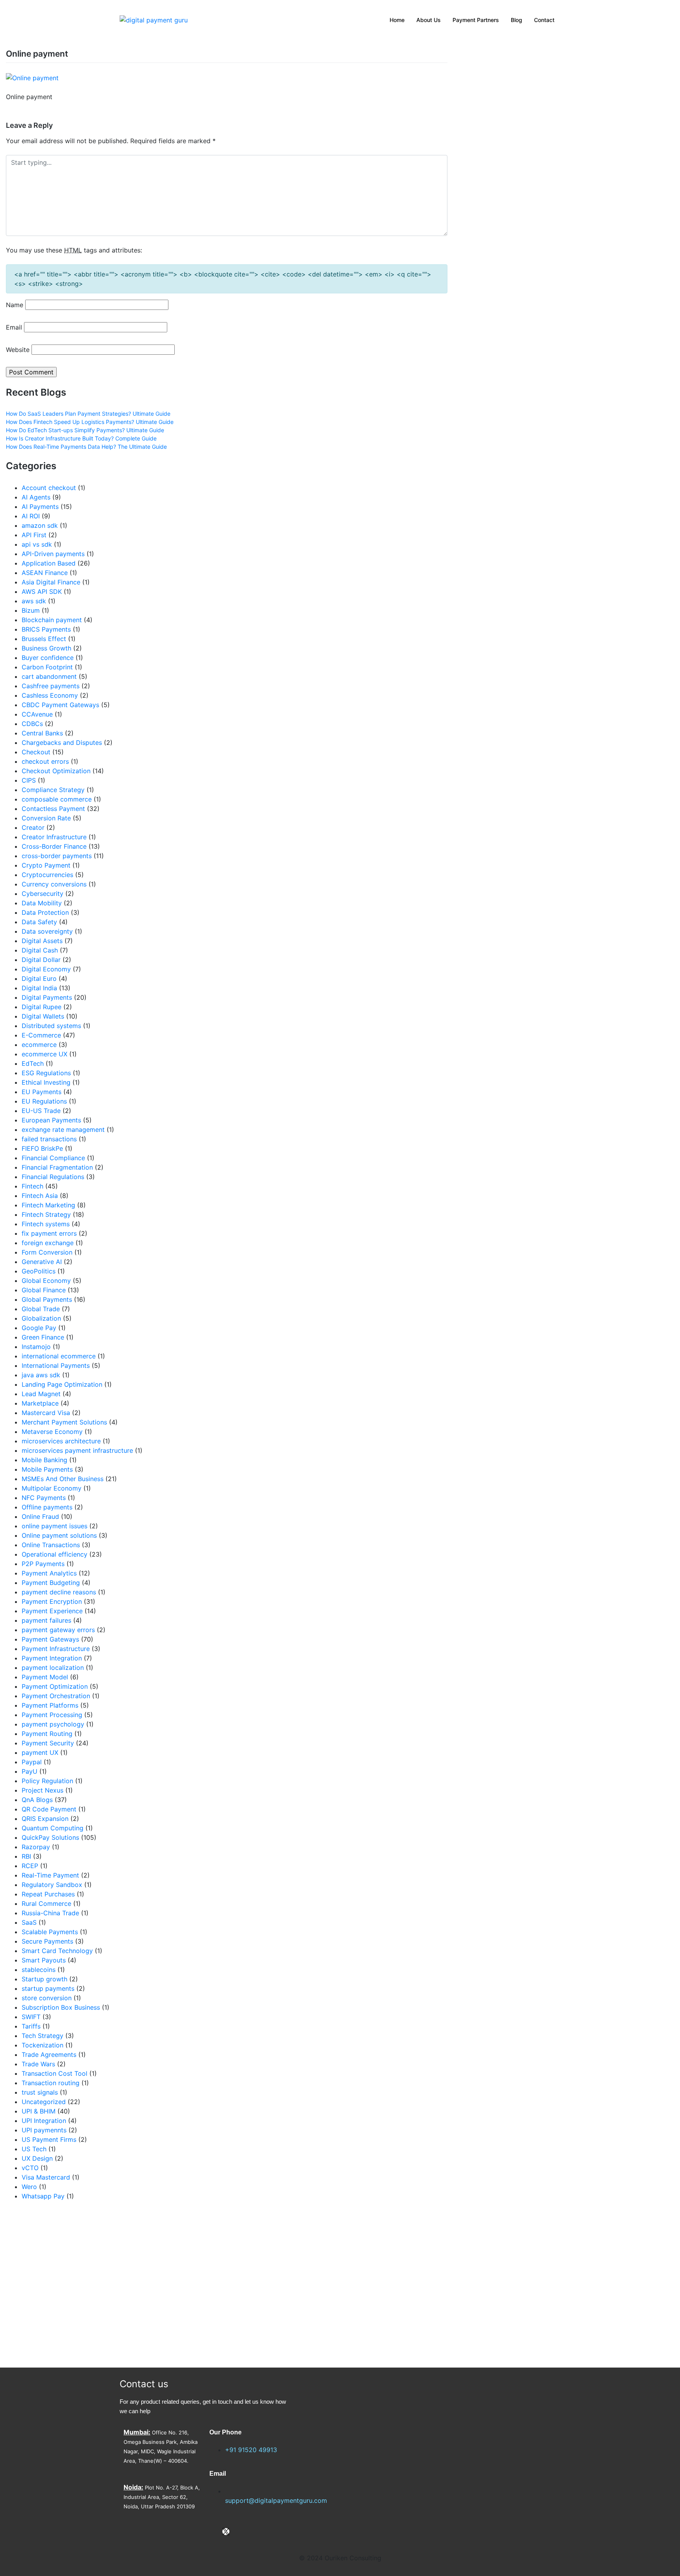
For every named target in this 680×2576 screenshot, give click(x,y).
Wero (29, 2187)
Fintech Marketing (48, 1205)
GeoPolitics (39, 1271)
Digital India (39, 988)
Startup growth (44, 1979)
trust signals (40, 2092)
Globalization (41, 1318)
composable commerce (57, 799)
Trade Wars (38, 2064)
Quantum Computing (53, 1828)
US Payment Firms (49, 2139)
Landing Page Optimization (62, 1384)
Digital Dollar (41, 960)
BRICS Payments (46, 629)
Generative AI (42, 1262)
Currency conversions (54, 884)
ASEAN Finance (45, 573)
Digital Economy (46, 969)
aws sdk (34, 601)
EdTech (33, 1063)
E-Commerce (41, 1035)
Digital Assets (42, 941)
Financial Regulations (53, 1177)
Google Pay (39, 1328)
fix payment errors (49, 1233)
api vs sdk (37, 544)
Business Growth (46, 648)
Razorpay (36, 1847)
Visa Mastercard (46, 2177)
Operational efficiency (55, 1554)
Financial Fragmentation (57, 1167)
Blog (516, 20)
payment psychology (53, 1724)
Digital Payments (47, 997)
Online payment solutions (59, 1535)
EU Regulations (44, 1101)
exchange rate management (63, 1130)
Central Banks (42, 733)
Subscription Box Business (61, 2007)
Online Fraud (40, 1516)
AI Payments (40, 507)
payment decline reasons (59, 1592)
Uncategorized (44, 2102)
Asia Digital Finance (51, 582)
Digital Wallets (43, 1016)
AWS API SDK (42, 591)
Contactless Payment (53, 809)
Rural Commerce (46, 1903)
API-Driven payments (53, 554)
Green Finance (43, 1337)
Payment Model (45, 1677)
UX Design (37, 2158)
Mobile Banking (44, 1460)
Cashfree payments (51, 686)
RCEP (30, 1866)
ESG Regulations (46, 1073)
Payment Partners (476, 20)
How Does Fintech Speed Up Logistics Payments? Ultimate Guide (90, 422)
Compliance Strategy (53, 790)
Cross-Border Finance (54, 846)
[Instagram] (239, 2532)
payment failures (46, 1620)
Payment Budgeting (51, 1583)
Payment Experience (52, 1611)
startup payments (48, 1988)
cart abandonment (49, 676)
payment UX (40, 1752)
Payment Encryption (52, 1601)
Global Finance (44, 1290)
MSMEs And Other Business (63, 1479)
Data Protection (45, 912)
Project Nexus (42, 1790)
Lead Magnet (41, 1394)
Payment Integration (52, 1658)
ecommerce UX (44, 1054)
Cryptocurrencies (47, 875)
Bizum (31, 610)
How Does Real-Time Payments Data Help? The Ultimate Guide (86, 447)
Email (14, 327)
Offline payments (47, 1507)
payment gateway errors (58, 1630)
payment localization (53, 1668)
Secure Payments (47, 1941)
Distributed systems (51, 1026)
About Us (429, 20)
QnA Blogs (37, 1800)
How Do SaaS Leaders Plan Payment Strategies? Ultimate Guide (88, 414)
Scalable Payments (50, 1932)
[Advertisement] (113, 2284)
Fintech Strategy (46, 1214)
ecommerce (39, 1045)
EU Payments (42, 1092)
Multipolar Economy (52, 1488)
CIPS (29, 780)
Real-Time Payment (50, 1875)
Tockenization (42, 2045)
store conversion (47, 1998)
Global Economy (46, 1281)
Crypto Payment (46, 865)
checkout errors (45, 761)
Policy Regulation (47, 1781)
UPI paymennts (44, 2130)
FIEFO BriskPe (42, 1148)
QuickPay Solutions (50, 1837)
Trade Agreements (49, 2055)
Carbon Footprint (47, 667)
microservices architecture (61, 1441)
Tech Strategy (42, 2036)
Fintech (32, 1186)
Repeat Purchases (48, 1894)
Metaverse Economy (52, 1432)
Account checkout (49, 488)
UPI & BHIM (39, 2111)
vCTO (30, 2168)
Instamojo (36, 1347)
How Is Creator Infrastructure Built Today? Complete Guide (81, 438)
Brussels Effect (44, 639)
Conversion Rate (46, 818)
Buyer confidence (48, 658)
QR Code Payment (49, 1809)
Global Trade (41, 1309)
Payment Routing (47, 1734)
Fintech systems (46, 1224)
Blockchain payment (52, 620)
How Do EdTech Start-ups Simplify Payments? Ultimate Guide (85, 430)
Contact (544, 20)
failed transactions (49, 1139)
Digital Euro (39, 978)
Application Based (49, 563)
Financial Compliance (53, 1158)
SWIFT (31, 2017)
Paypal (32, 1762)
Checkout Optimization (56, 771)
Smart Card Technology (57, 1951)
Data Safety (39, 922)
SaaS (29, 1922)
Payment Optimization (55, 1686)
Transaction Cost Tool (55, 2073)
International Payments (56, 1365)
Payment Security (48, 1743)
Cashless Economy (50, 695)
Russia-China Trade (50, 1913)
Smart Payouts (44, 1960)
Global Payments (47, 1299)
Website (18, 350)
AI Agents (36, 497)
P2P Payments (43, 1564)
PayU (30, 1771)
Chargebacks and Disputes (62, 743)
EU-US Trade (41, 1111)
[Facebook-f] (213, 2532)
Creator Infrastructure (54, 837)
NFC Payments (44, 1498)
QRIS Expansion (45, 1819)
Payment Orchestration (56, 1696)
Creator (33, 827)
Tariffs (31, 2026)
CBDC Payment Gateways (60, 705)
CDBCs (32, 724)
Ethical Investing (46, 1082)
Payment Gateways (50, 1639)
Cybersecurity (42, 894)
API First (34, 535)
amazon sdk (40, 525)
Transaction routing (51, 2083)
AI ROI (31, 516)
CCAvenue (37, 714)
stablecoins (39, 1970)
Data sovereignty (47, 931)
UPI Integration (44, 2121)
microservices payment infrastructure (77, 1450)
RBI (26, 1856)
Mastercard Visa (46, 1413)
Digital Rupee (42, 1007)
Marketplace (40, 1403)
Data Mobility (42, 903)
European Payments (51, 1120)
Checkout (36, 752)
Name (15, 305)
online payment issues (55, 1526)
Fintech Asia (40, 1196)
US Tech (34, 2149)
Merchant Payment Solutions (64, 1422)
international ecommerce (59, 1356)
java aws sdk (41, 1375)
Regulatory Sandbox (52, 1885)
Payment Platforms (50, 1705)
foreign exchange (48, 1243)
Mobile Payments (47, 1469)
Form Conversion (47, 1252)
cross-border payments (57, 856)
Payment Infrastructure (56, 1649)
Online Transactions (51, 1545)
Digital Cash (40, 950)
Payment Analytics (49, 1573)
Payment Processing (52, 1715)
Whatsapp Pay (43, 2196)
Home (397, 20)
